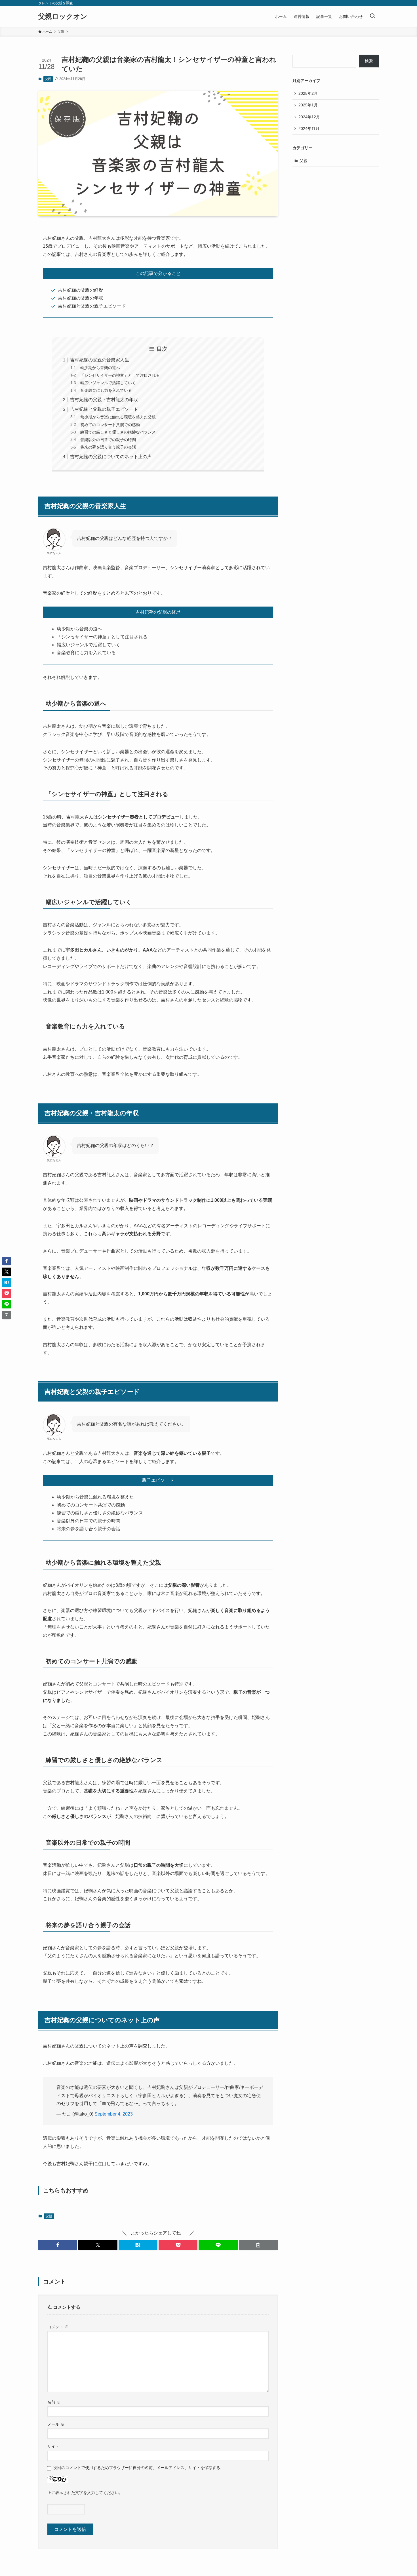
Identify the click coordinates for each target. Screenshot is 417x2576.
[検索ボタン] (372, 16)
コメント (58, 2327)
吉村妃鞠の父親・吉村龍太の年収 (104, 400)
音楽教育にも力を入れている (106, 390)
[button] (58, 2245)
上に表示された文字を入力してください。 (85, 2493)
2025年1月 (308, 105)
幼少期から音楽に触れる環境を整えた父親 (118, 417)
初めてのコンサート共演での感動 (110, 425)
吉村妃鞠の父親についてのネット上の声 (111, 457)
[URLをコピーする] (258, 2245)
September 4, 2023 (114, 2114)
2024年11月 (309, 129)
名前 (54, 2402)
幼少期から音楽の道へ (100, 368)
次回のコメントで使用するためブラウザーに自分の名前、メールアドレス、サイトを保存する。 (139, 2468)
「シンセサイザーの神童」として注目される (120, 375)
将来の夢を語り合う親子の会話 (108, 447)
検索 (369, 61)
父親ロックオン (63, 16)
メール (56, 2424)
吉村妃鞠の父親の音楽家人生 (100, 360)
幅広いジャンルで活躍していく (108, 383)
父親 (48, 79)
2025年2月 (308, 93)
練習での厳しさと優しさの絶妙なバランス (118, 432)
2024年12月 (309, 117)
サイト (53, 2446)
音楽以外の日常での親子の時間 (108, 440)
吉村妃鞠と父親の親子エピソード (104, 409)
